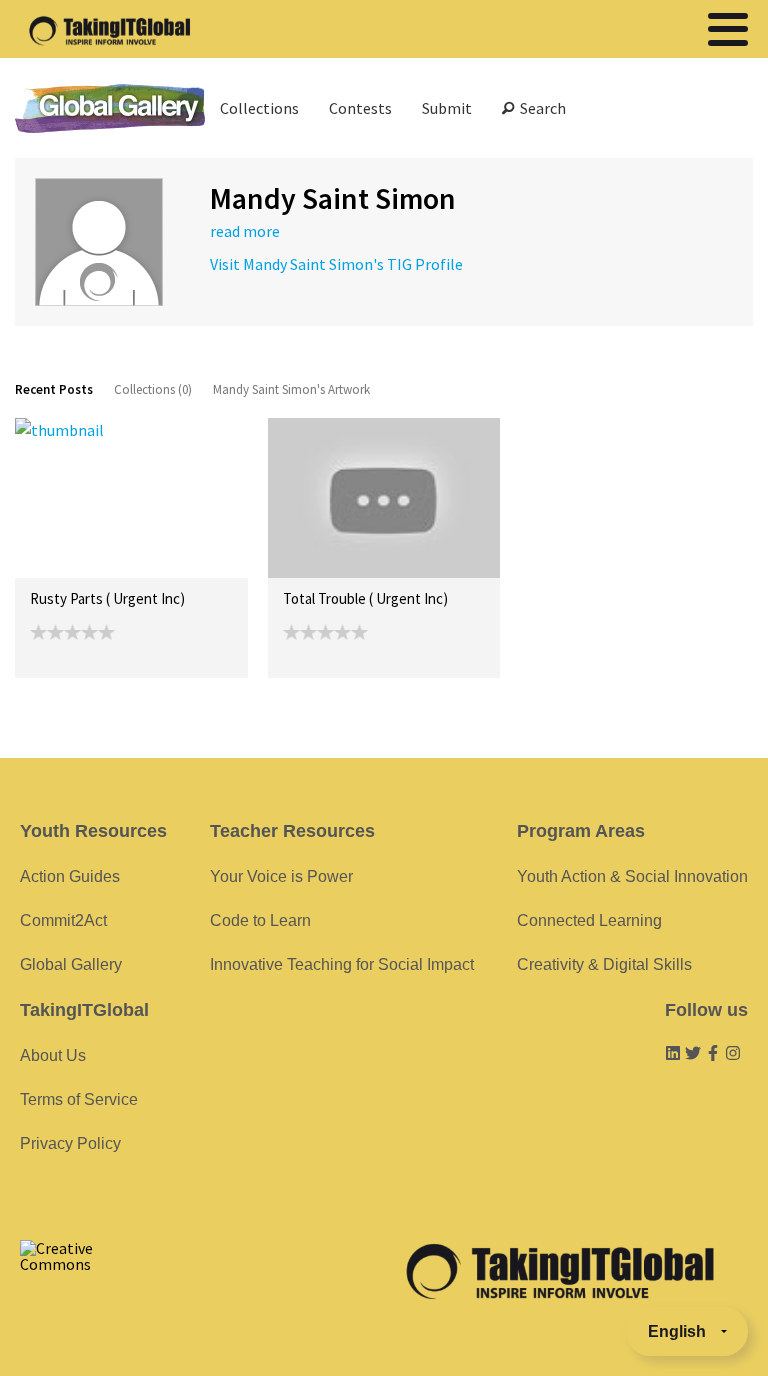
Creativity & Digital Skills (604, 964)
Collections (259, 108)
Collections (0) (153, 389)
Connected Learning (589, 920)
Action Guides (70, 876)
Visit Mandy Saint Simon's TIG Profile (336, 264)
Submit (447, 108)
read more (245, 231)
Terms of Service (79, 1099)
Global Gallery (110, 108)
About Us (53, 1055)
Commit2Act (63, 920)
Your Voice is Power (281, 876)
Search (540, 108)
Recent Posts (54, 389)
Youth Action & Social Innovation (632, 876)
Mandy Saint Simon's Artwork (291, 389)
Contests (360, 108)
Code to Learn (260, 920)
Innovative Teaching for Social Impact (342, 964)
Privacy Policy (70, 1143)
